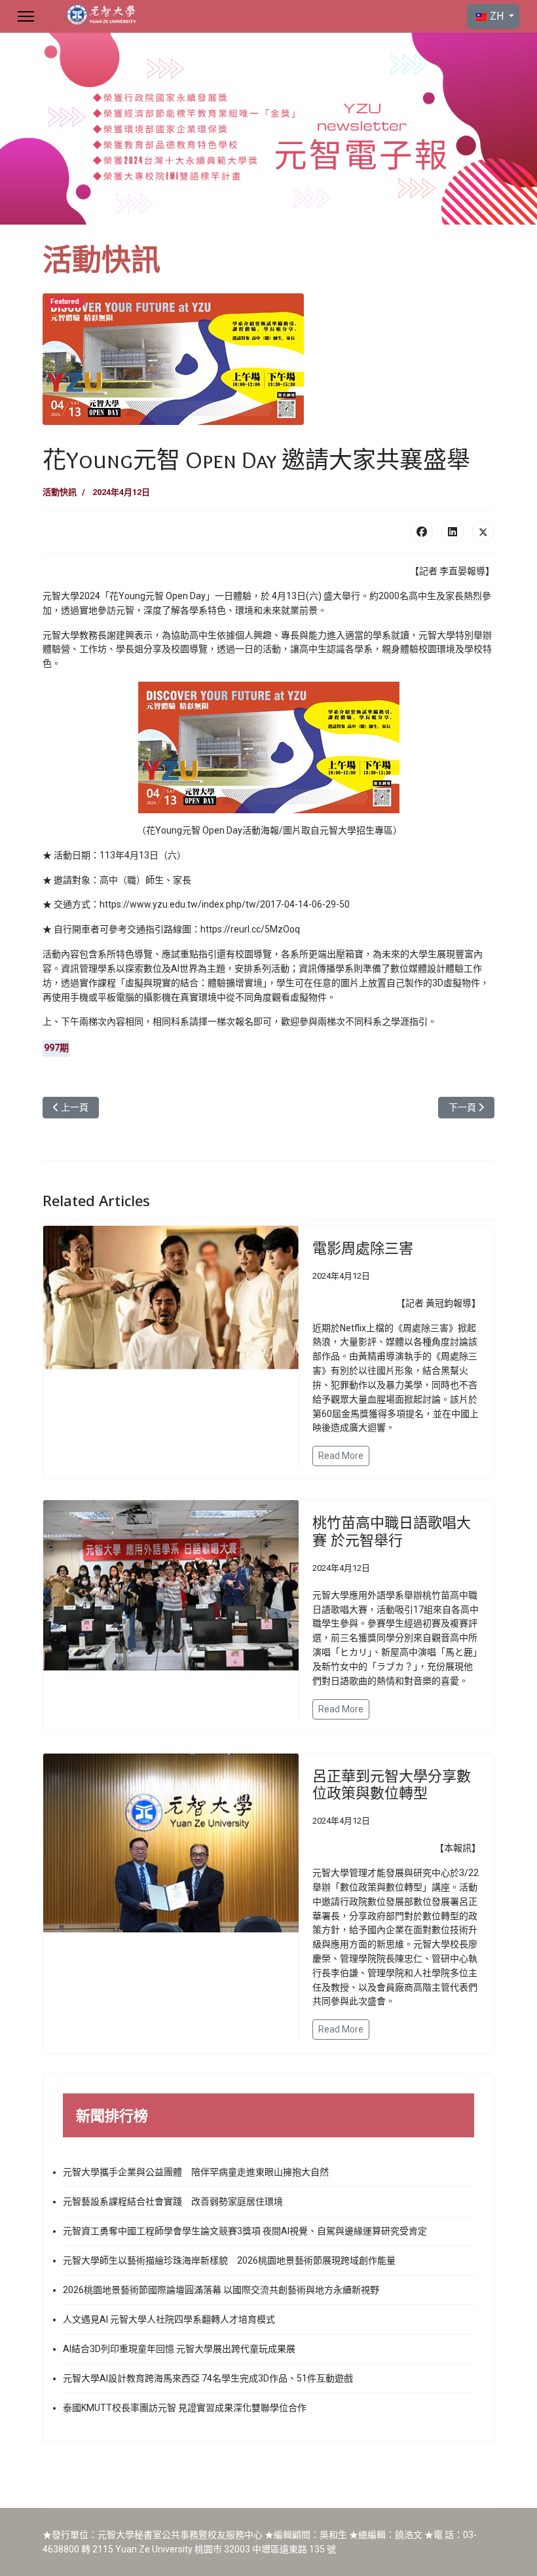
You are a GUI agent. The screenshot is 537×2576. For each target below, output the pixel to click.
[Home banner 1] (268, 129)
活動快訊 (60, 492)
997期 (56, 1048)
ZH (497, 16)
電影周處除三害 (363, 1247)
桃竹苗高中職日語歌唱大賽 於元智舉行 (392, 1530)
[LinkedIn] (453, 532)
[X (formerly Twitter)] (483, 532)
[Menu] (26, 16)
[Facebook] (422, 532)
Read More (341, 1456)
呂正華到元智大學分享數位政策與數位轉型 (392, 1784)
